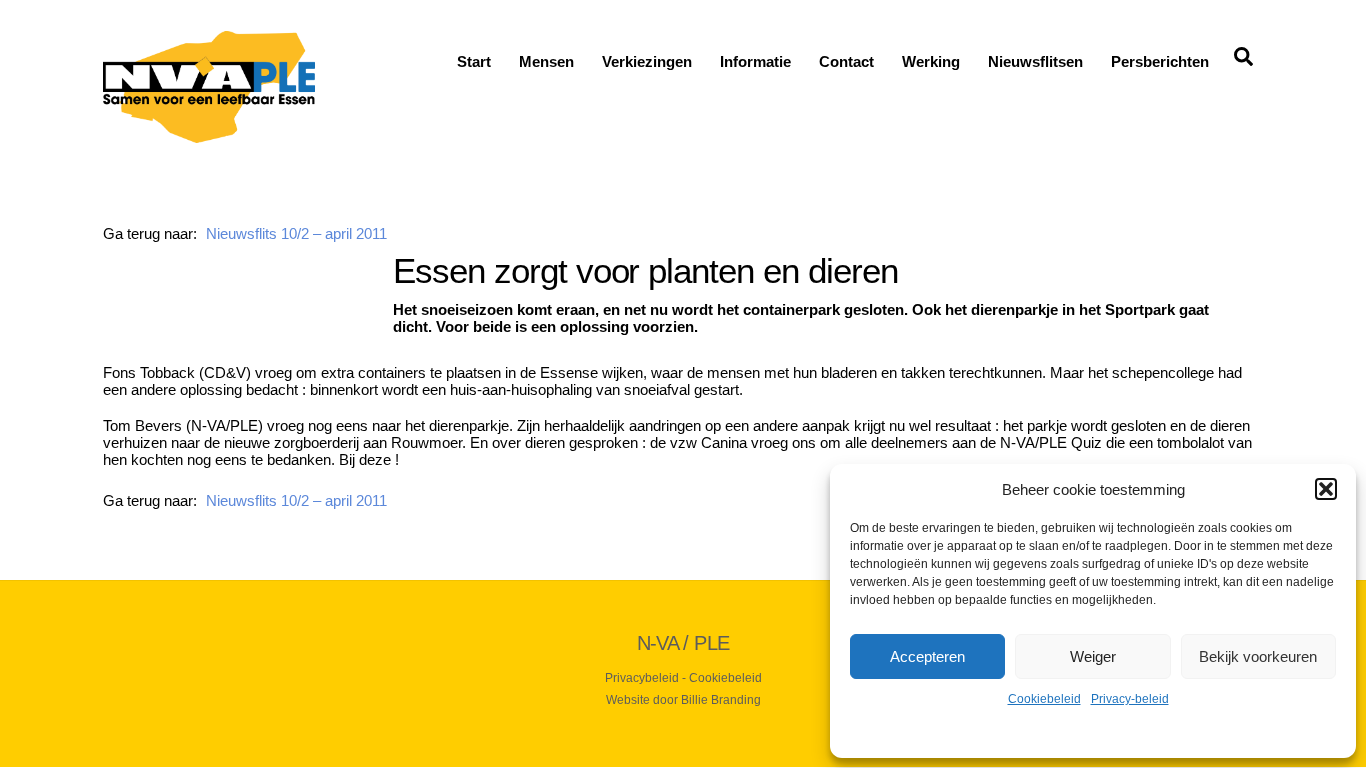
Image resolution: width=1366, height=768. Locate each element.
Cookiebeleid (1044, 699)
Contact (846, 61)
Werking (931, 61)
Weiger (1093, 656)
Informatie (755, 61)
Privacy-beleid (1130, 699)
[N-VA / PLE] (209, 134)
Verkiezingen (647, 61)
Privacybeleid (642, 678)
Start (474, 61)
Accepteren (927, 656)
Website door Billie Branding (683, 700)
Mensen (546, 61)
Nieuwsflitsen (1035, 61)
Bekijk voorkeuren (1258, 656)
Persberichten (1160, 61)
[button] (1326, 489)
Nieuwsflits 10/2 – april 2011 (296, 233)
